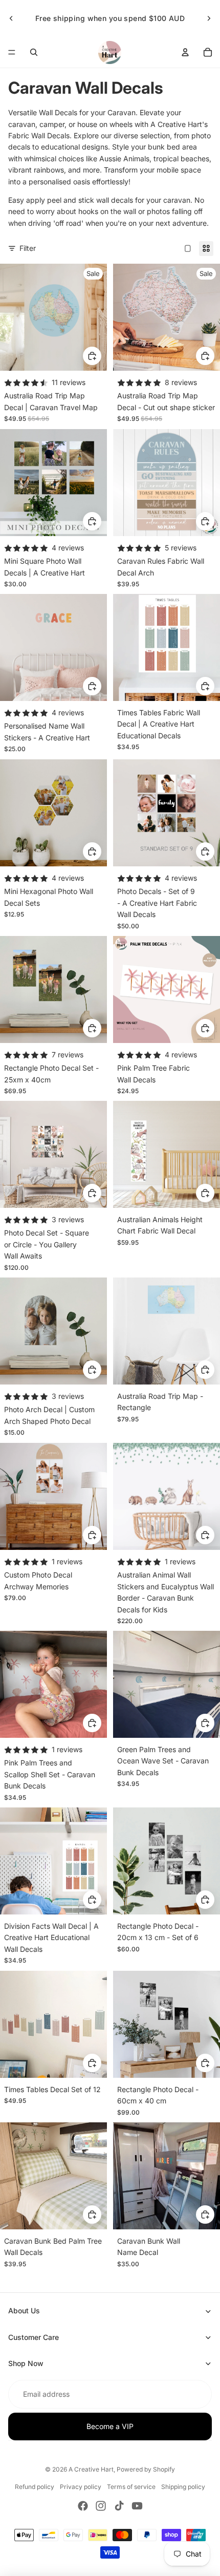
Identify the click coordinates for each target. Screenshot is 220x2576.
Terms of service (131, 2487)
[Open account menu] (185, 52)
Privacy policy (81, 2487)
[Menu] (12, 52)
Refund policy (35, 2487)
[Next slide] (209, 18)
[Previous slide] (11, 18)
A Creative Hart (91, 2469)
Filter (28, 248)
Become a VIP (110, 2426)
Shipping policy (183, 2487)
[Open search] (34, 52)
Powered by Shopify (146, 2469)
